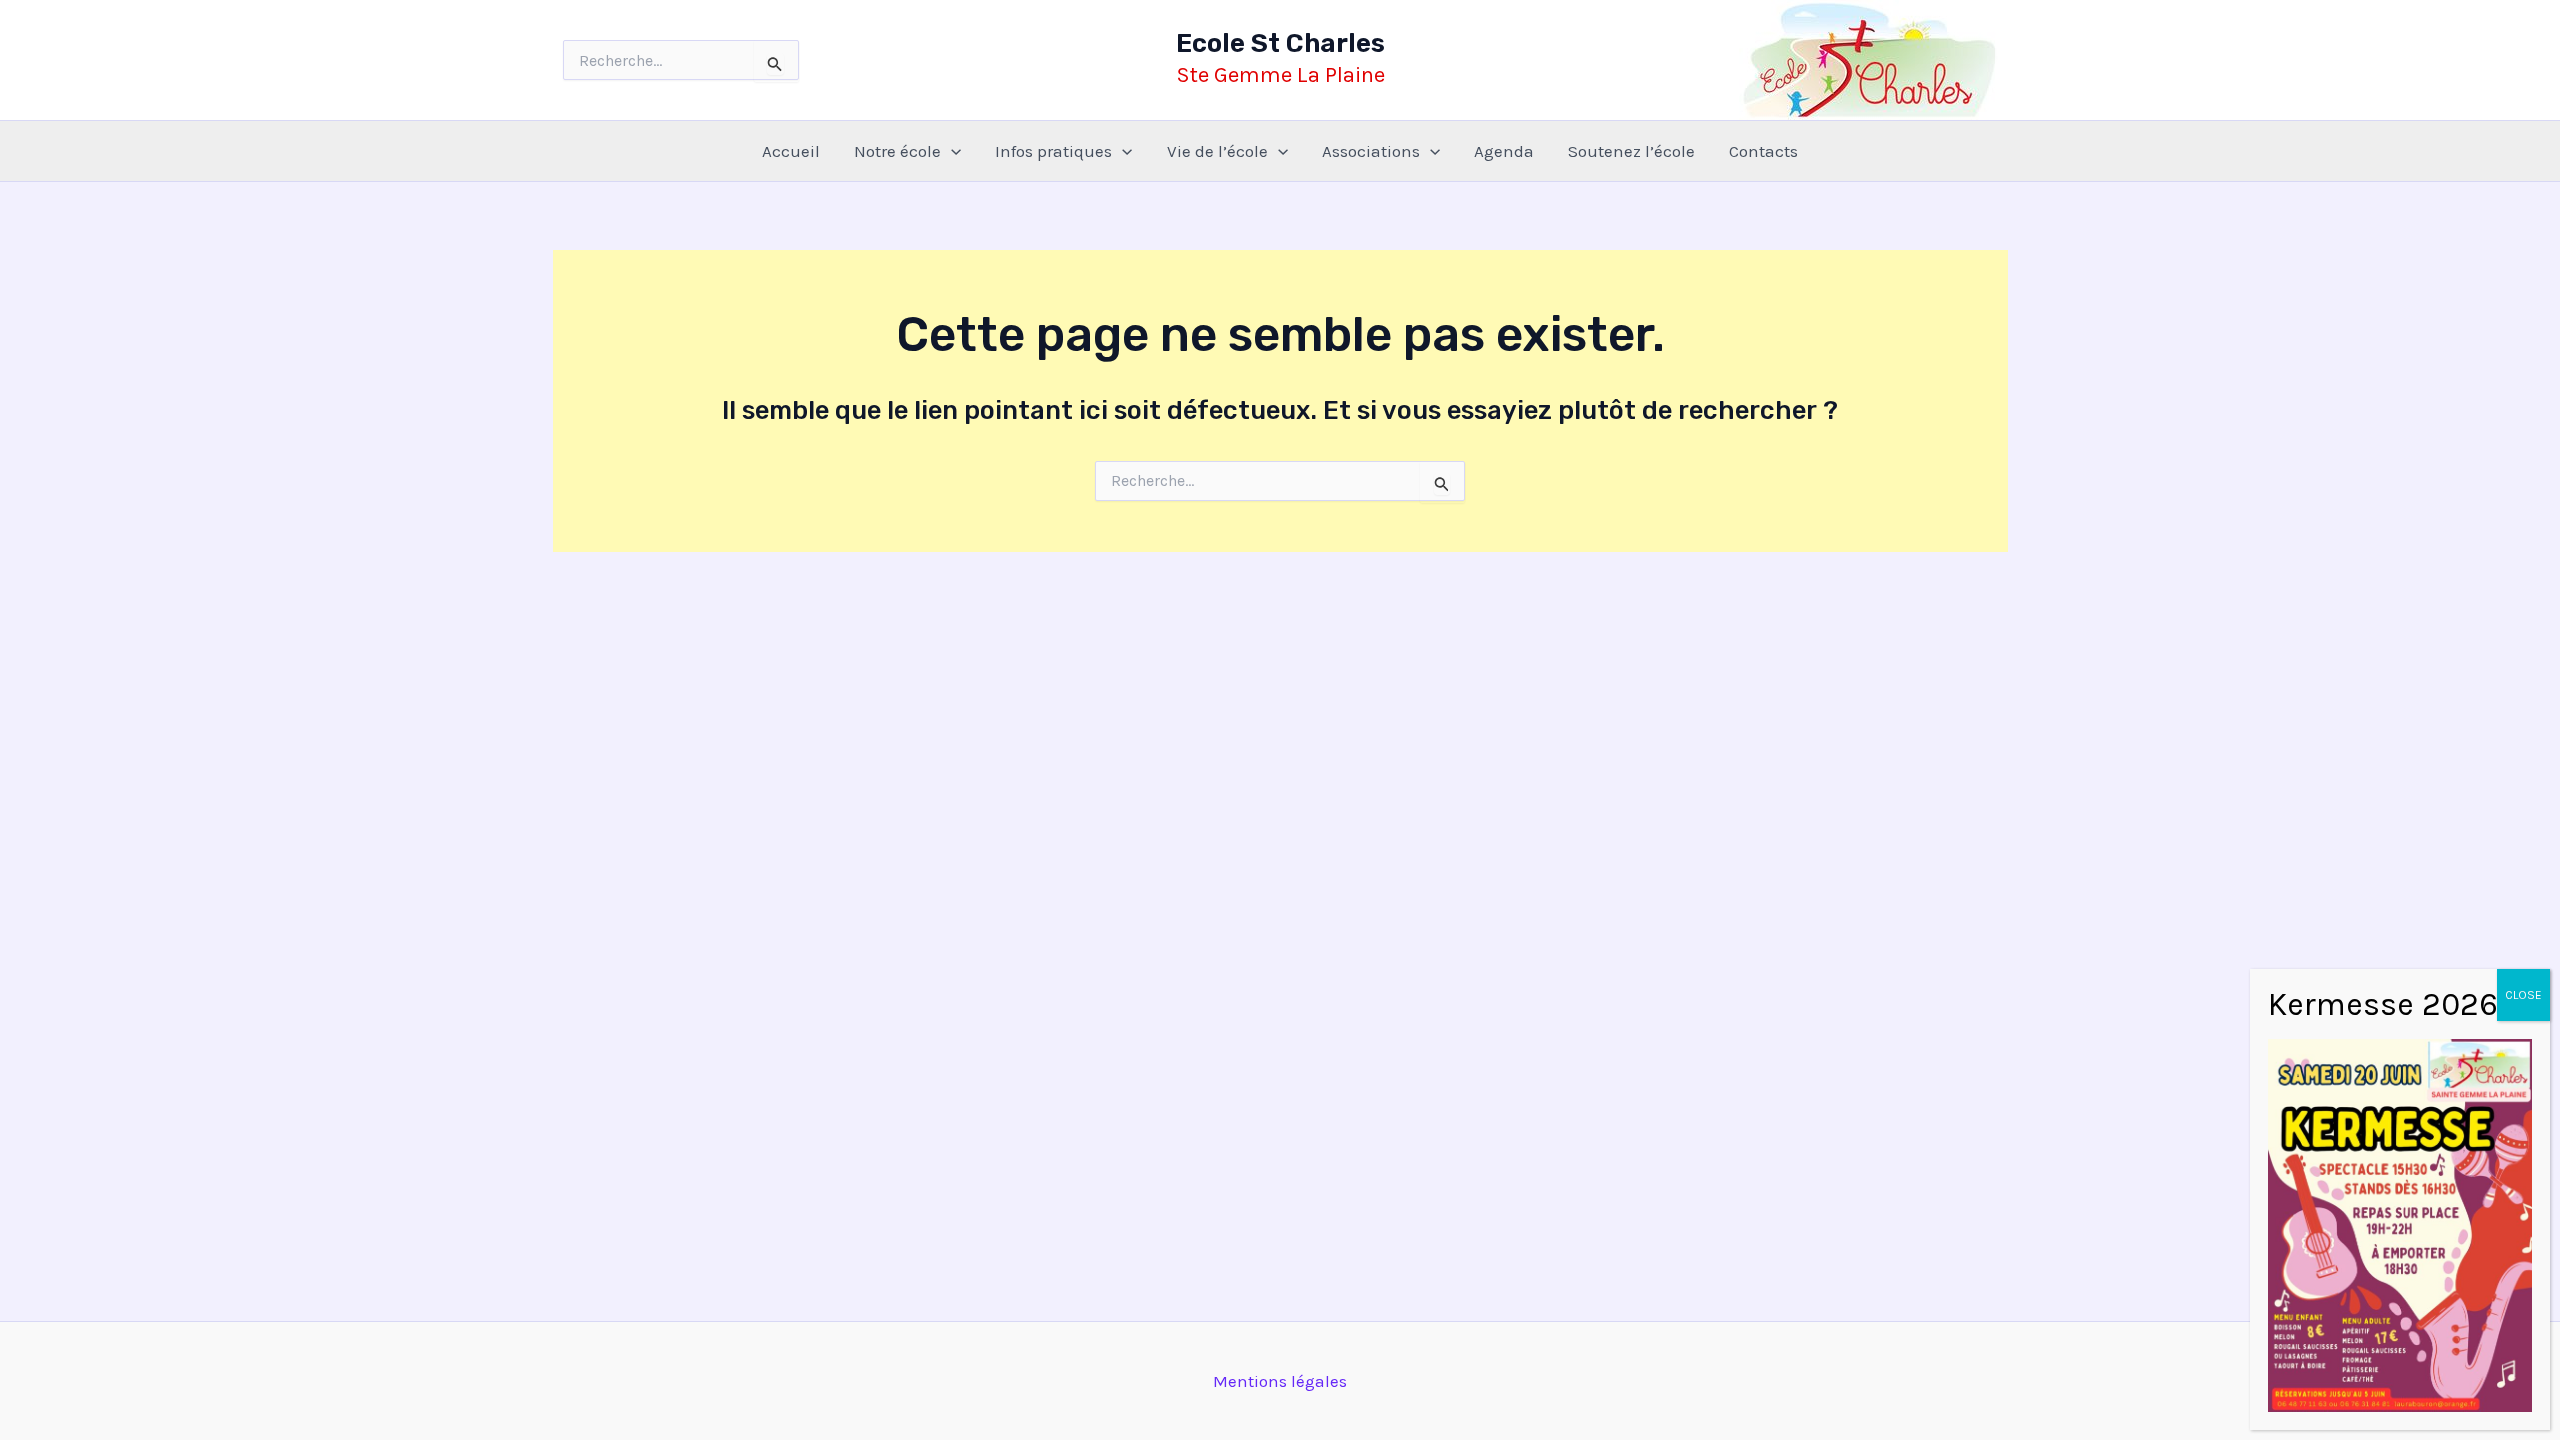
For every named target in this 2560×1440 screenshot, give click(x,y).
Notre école (897, 151)
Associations (1371, 151)
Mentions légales (1280, 1381)
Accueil (791, 151)
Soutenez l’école (1631, 151)
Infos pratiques (1053, 151)
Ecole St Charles (1280, 43)
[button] (951, 151)
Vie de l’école (1217, 151)
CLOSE (2523, 995)
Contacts (1763, 151)
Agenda (1504, 151)
